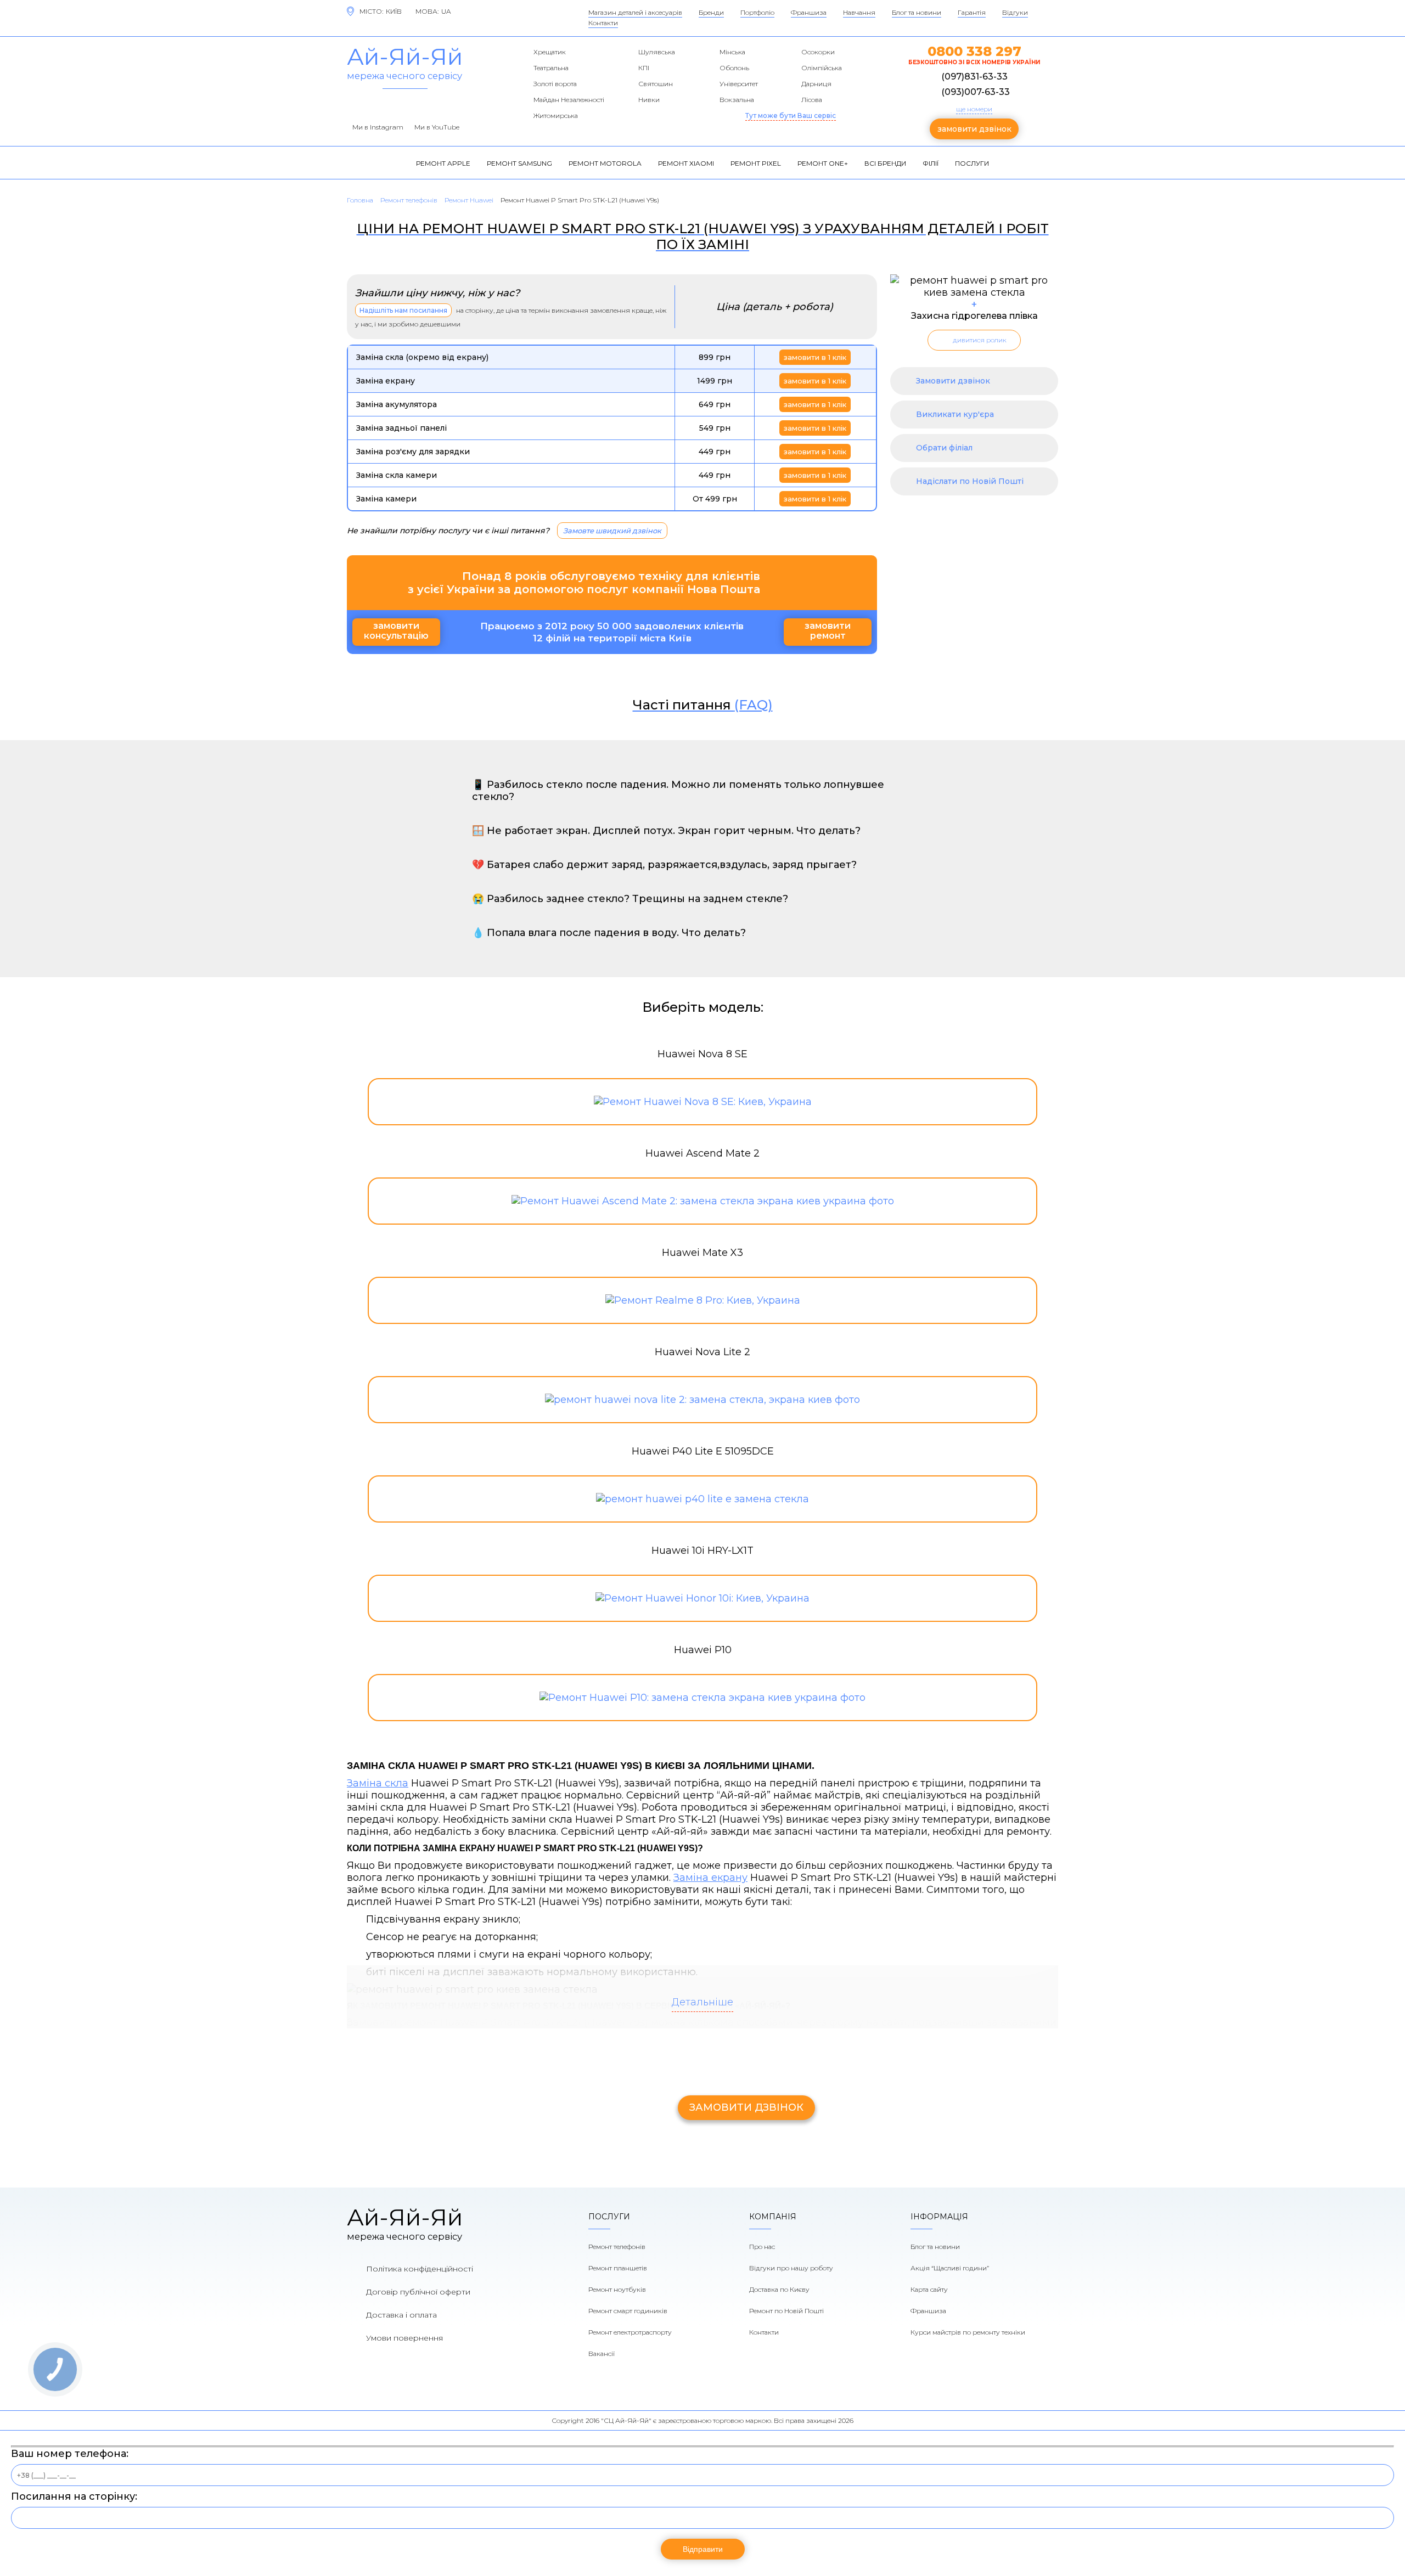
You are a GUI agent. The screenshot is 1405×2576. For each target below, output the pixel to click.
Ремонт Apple (443, 163)
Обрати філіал (944, 448)
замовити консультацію (396, 631)
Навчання (859, 12)
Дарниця (816, 84)
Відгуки (1015, 12)
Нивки (649, 100)
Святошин (656, 84)
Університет (739, 84)
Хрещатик (550, 52)
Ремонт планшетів (618, 2268)
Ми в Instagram (378, 127)
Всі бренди (885, 163)
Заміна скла (378, 1783)
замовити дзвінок (974, 129)
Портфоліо (757, 12)
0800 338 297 (974, 51)
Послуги (972, 163)
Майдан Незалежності (569, 100)
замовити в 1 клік (815, 357)
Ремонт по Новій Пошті (786, 2311)
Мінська (732, 52)
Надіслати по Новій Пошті (970, 481)
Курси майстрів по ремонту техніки (968, 2332)
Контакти (603, 23)
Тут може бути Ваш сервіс (791, 115)
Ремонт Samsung (519, 163)
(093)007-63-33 (976, 92)
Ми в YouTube (437, 127)
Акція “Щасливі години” (950, 2268)
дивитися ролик (980, 340)
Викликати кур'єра (955, 414)
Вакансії (602, 2354)
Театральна (551, 68)
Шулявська (657, 52)
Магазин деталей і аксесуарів (635, 12)
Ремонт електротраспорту (630, 2332)
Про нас (762, 2247)
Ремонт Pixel (756, 163)
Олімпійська (822, 68)
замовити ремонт (828, 631)
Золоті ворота (555, 84)
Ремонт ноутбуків (617, 2289)
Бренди (711, 12)
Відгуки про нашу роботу (791, 2268)
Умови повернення (404, 2338)
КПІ (644, 68)
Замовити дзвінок (953, 381)
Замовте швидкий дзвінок (612, 531)
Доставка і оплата (401, 2315)
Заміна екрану (710, 1878)
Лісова (812, 100)
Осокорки (818, 52)
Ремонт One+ (823, 163)
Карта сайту (929, 2289)
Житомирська (556, 115)
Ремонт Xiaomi (686, 163)
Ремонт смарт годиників (628, 2311)
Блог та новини (917, 12)
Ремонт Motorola (605, 163)
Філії (931, 163)
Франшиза (809, 12)
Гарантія (972, 12)
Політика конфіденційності (420, 2269)
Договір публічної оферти (418, 2292)
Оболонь (734, 68)
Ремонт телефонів (617, 2247)
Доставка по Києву (779, 2289)
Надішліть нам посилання (403, 310)
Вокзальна (737, 100)
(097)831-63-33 (974, 77)
